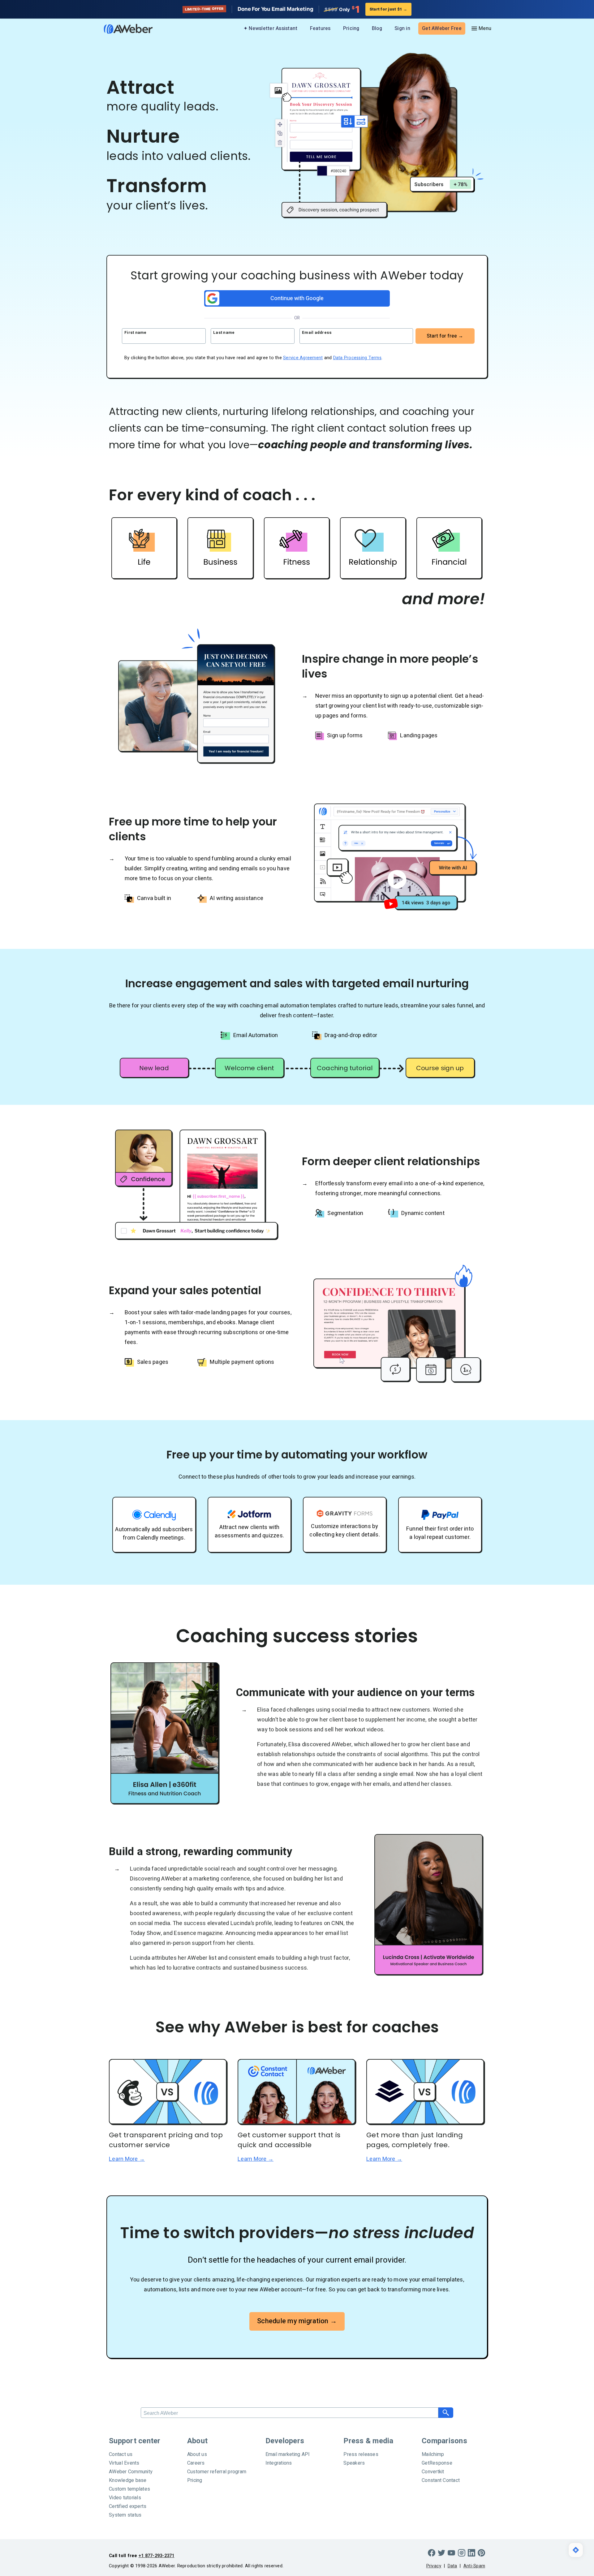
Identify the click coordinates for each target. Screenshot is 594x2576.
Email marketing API (288, 2454)
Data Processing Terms (357, 358)
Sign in (402, 28)
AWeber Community (131, 2472)
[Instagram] (462, 2553)
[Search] (446, 2413)
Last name (224, 332)
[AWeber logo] (124, 29)
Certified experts (128, 2506)
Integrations (279, 2463)
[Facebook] (432, 2553)
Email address (317, 332)
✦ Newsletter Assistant (271, 28)
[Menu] (481, 28)
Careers (196, 2463)
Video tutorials (125, 2498)
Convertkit (433, 2472)
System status (125, 2515)
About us (197, 2454)
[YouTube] (451, 2553)
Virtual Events (124, 2463)
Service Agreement (303, 358)
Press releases (361, 2454)
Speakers (354, 2463)
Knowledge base (128, 2480)
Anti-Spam (474, 2566)
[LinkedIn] (471, 2553)
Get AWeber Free (442, 28)
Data (452, 2566)
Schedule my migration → (297, 2321)
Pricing (351, 28)
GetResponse (437, 2463)
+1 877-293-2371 (157, 2556)
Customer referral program (217, 2472)
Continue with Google (297, 298)
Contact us (121, 2454)
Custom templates (129, 2489)
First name (136, 332)
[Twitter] (441, 2553)
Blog (377, 28)
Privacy (434, 2566)
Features (320, 28)
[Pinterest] (481, 2553)
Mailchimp (433, 2454)
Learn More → (127, 2159)
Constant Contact (441, 2480)
